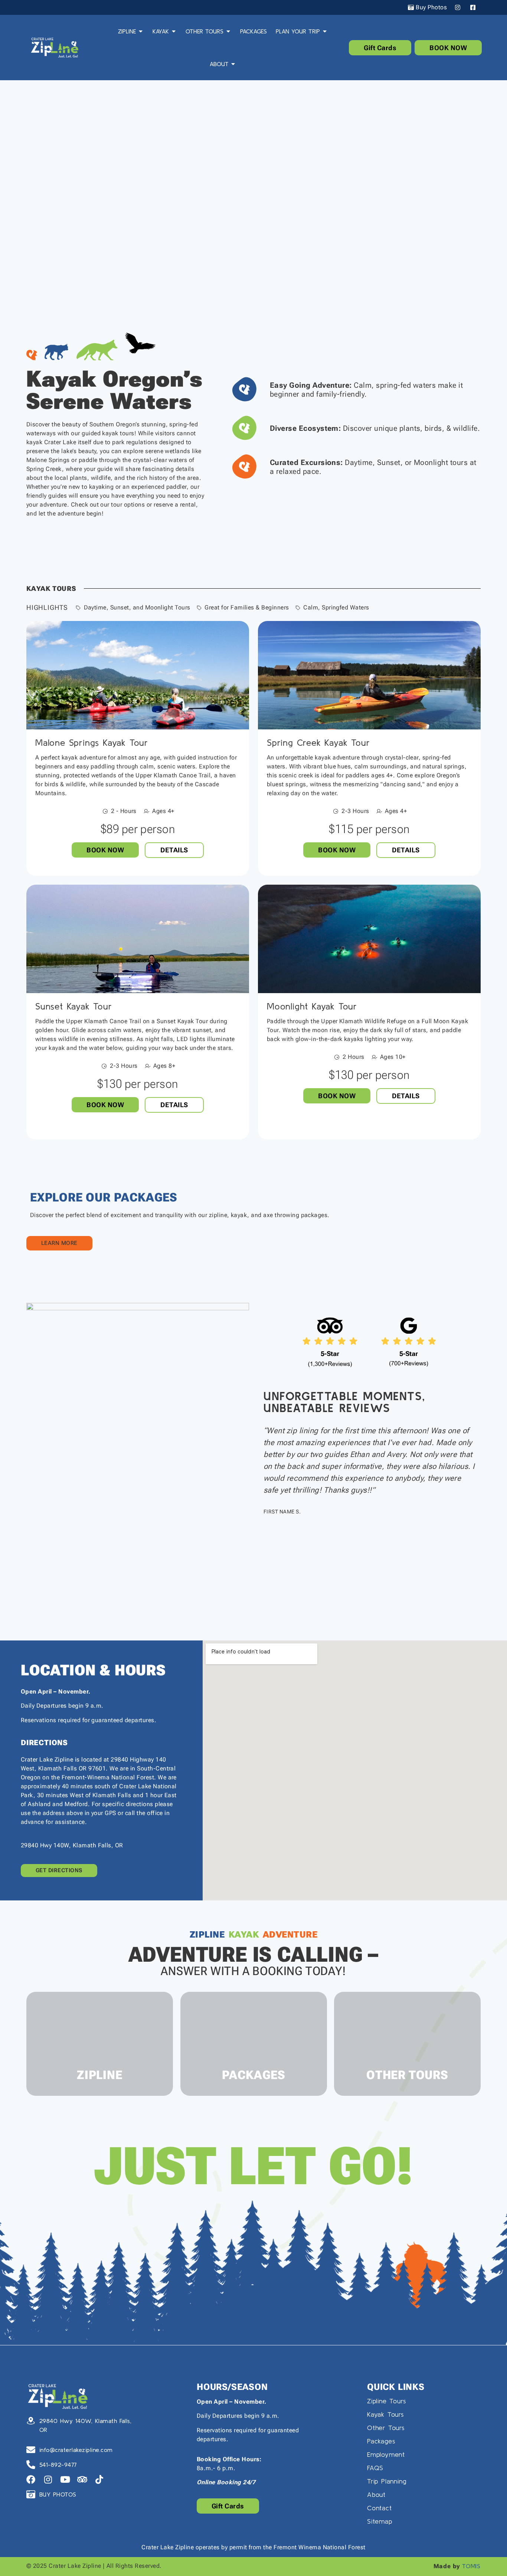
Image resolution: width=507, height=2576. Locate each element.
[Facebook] (31, 2479)
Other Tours (386, 2428)
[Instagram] (48, 2479)
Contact (380, 2508)
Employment (386, 2454)
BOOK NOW (448, 48)
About (376, 2494)
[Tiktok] (99, 2479)
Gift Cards (380, 48)
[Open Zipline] (141, 31)
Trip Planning (387, 2481)
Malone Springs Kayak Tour (92, 743)
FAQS (375, 2468)
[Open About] (233, 64)
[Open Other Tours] (228, 31)
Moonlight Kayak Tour (312, 1006)
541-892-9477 (58, 2465)
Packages (381, 2441)
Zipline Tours (386, 2401)
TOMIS (471, 2566)
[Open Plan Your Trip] (325, 31)
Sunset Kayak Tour (74, 1006)
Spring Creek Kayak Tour (318, 743)
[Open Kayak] (174, 31)
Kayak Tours (385, 2414)
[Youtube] (65, 2479)
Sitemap (380, 2521)
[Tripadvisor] (82, 2479)
